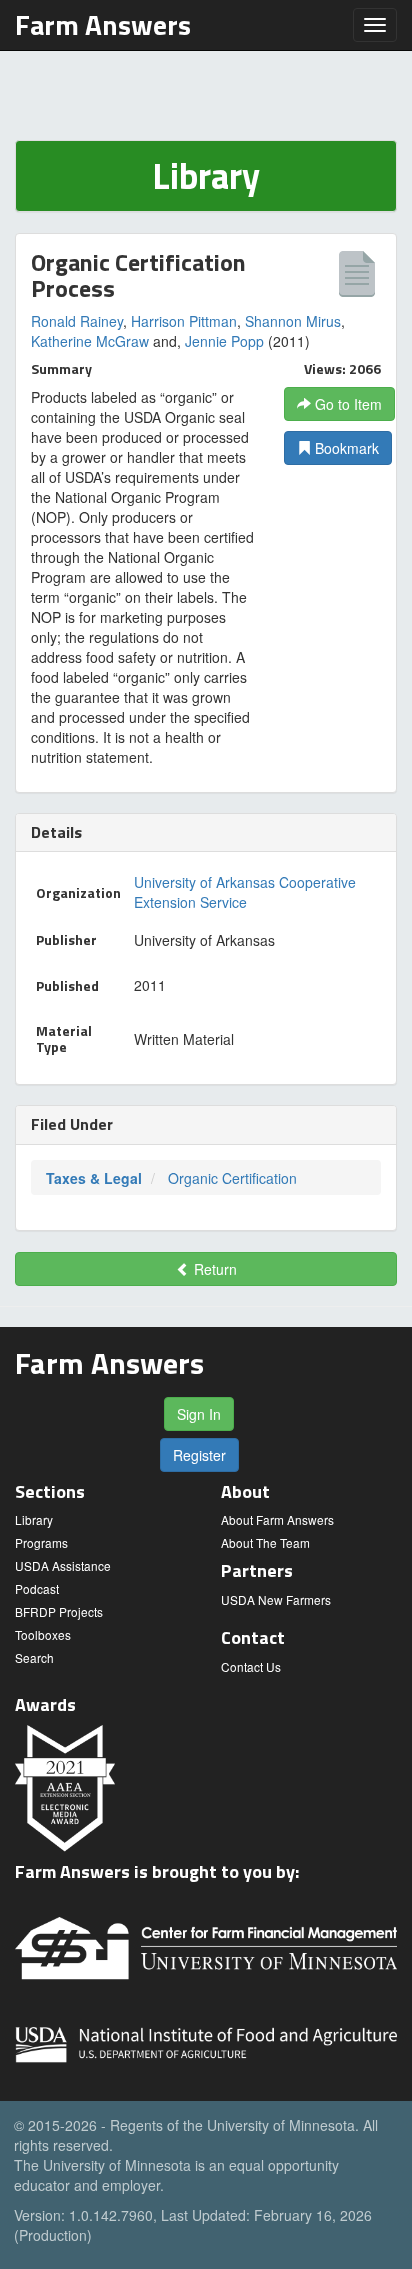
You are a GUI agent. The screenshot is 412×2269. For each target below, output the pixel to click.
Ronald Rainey (77, 321)
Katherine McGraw (90, 341)
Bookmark (345, 448)
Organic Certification (232, 1178)
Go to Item (346, 404)
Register (199, 1455)
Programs (41, 1542)
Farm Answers (103, 24)
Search (34, 1657)
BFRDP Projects (59, 1611)
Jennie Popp (224, 341)
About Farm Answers (277, 1519)
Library (34, 1519)
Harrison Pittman (184, 321)
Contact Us (251, 1666)
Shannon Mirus (293, 321)
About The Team (265, 1542)
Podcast (37, 1588)
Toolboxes (43, 1634)
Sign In (199, 1414)
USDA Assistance (63, 1565)
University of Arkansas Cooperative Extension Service (245, 892)
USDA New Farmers (276, 1599)
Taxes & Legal (94, 1178)
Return (213, 1269)
